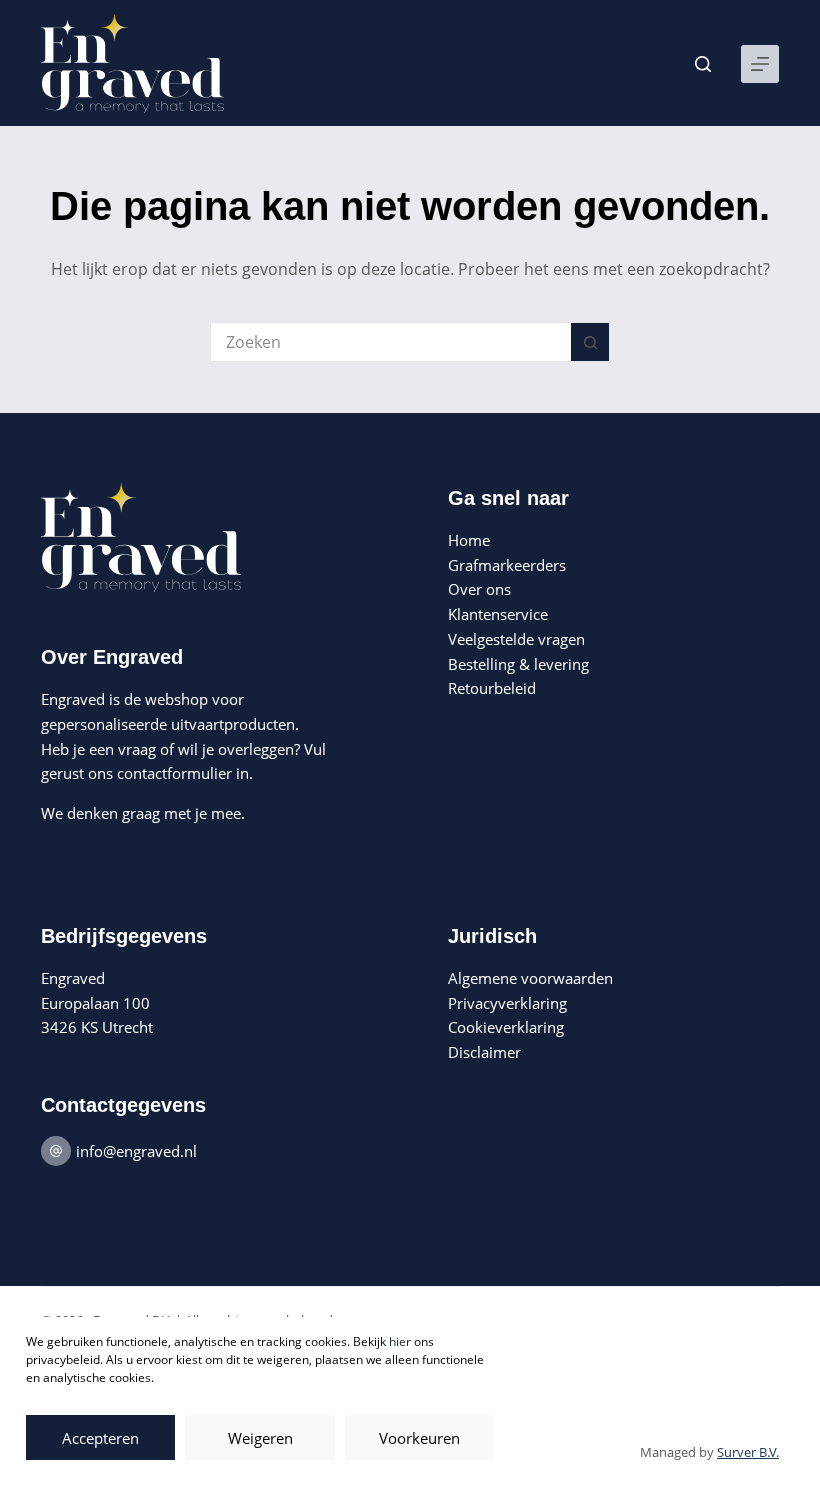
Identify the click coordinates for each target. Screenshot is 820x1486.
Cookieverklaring (506, 1027)
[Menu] (760, 64)
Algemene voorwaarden (530, 978)
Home (469, 540)
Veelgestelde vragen (516, 639)
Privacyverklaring (507, 1003)
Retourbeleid (492, 688)
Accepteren (100, 1438)
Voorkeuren (419, 1438)
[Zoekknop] (590, 342)
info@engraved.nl (136, 1151)
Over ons (479, 589)
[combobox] (391, 342)
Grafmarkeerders (507, 565)
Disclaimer (484, 1052)
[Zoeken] (703, 64)
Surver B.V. (748, 1452)
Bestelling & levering (518, 664)
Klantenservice (498, 614)
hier (400, 1341)
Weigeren (260, 1438)
